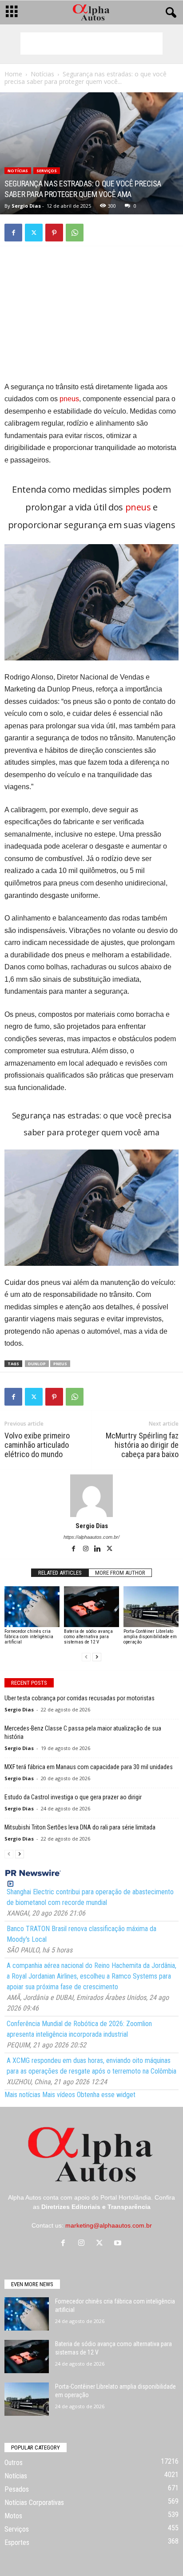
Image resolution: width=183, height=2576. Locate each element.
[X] (34, 233)
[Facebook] (13, 233)
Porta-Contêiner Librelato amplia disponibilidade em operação (150, 1637)
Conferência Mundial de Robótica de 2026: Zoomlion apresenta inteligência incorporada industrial (79, 2029)
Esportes (17, 2542)
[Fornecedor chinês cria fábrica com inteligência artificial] (32, 1607)
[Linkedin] (98, 1549)
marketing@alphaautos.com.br (109, 2225)
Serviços (47, 171)
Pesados (17, 2489)
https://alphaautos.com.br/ (91, 1537)
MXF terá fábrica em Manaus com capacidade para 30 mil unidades (89, 1767)
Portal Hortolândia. (127, 2197)
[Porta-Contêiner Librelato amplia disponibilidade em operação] (151, 1607)
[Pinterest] (54, 233)
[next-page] (97, 1657)
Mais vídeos (59, 2095)
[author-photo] (91, 1496)
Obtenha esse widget (106, 2095)
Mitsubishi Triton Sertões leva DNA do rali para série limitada (80, 1827)
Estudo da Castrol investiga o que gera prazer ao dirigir (73, 1797)
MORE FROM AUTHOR (120, 1573)
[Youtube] (119, 2244)
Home (13, 74)
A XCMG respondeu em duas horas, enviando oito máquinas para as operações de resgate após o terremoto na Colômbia (91, 2066)
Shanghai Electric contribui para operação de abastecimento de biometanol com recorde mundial (90, 1897)
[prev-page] (86, 1657)
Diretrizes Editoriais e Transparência (96, 2207)
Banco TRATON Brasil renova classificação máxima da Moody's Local (82, 1934)
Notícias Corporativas (34, 2503)
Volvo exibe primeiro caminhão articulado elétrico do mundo (37, 1445)
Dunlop (37, 1364)
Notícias (42, 74)
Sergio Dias (26, 206)
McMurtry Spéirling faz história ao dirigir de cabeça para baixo (142, 1445)
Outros (14, 2463)
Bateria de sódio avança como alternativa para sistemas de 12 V (88, 1637)
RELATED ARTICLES (60, 1573)
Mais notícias (22, 2095)
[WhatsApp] (75, 233)
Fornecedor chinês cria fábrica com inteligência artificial (29, 1637)
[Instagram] (86, 1549)
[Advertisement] (91, 43)
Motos (13, 2516)
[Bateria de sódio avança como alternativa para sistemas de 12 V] (91, 1607)
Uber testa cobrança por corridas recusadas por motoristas (80, 1698)
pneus (69, 399)
